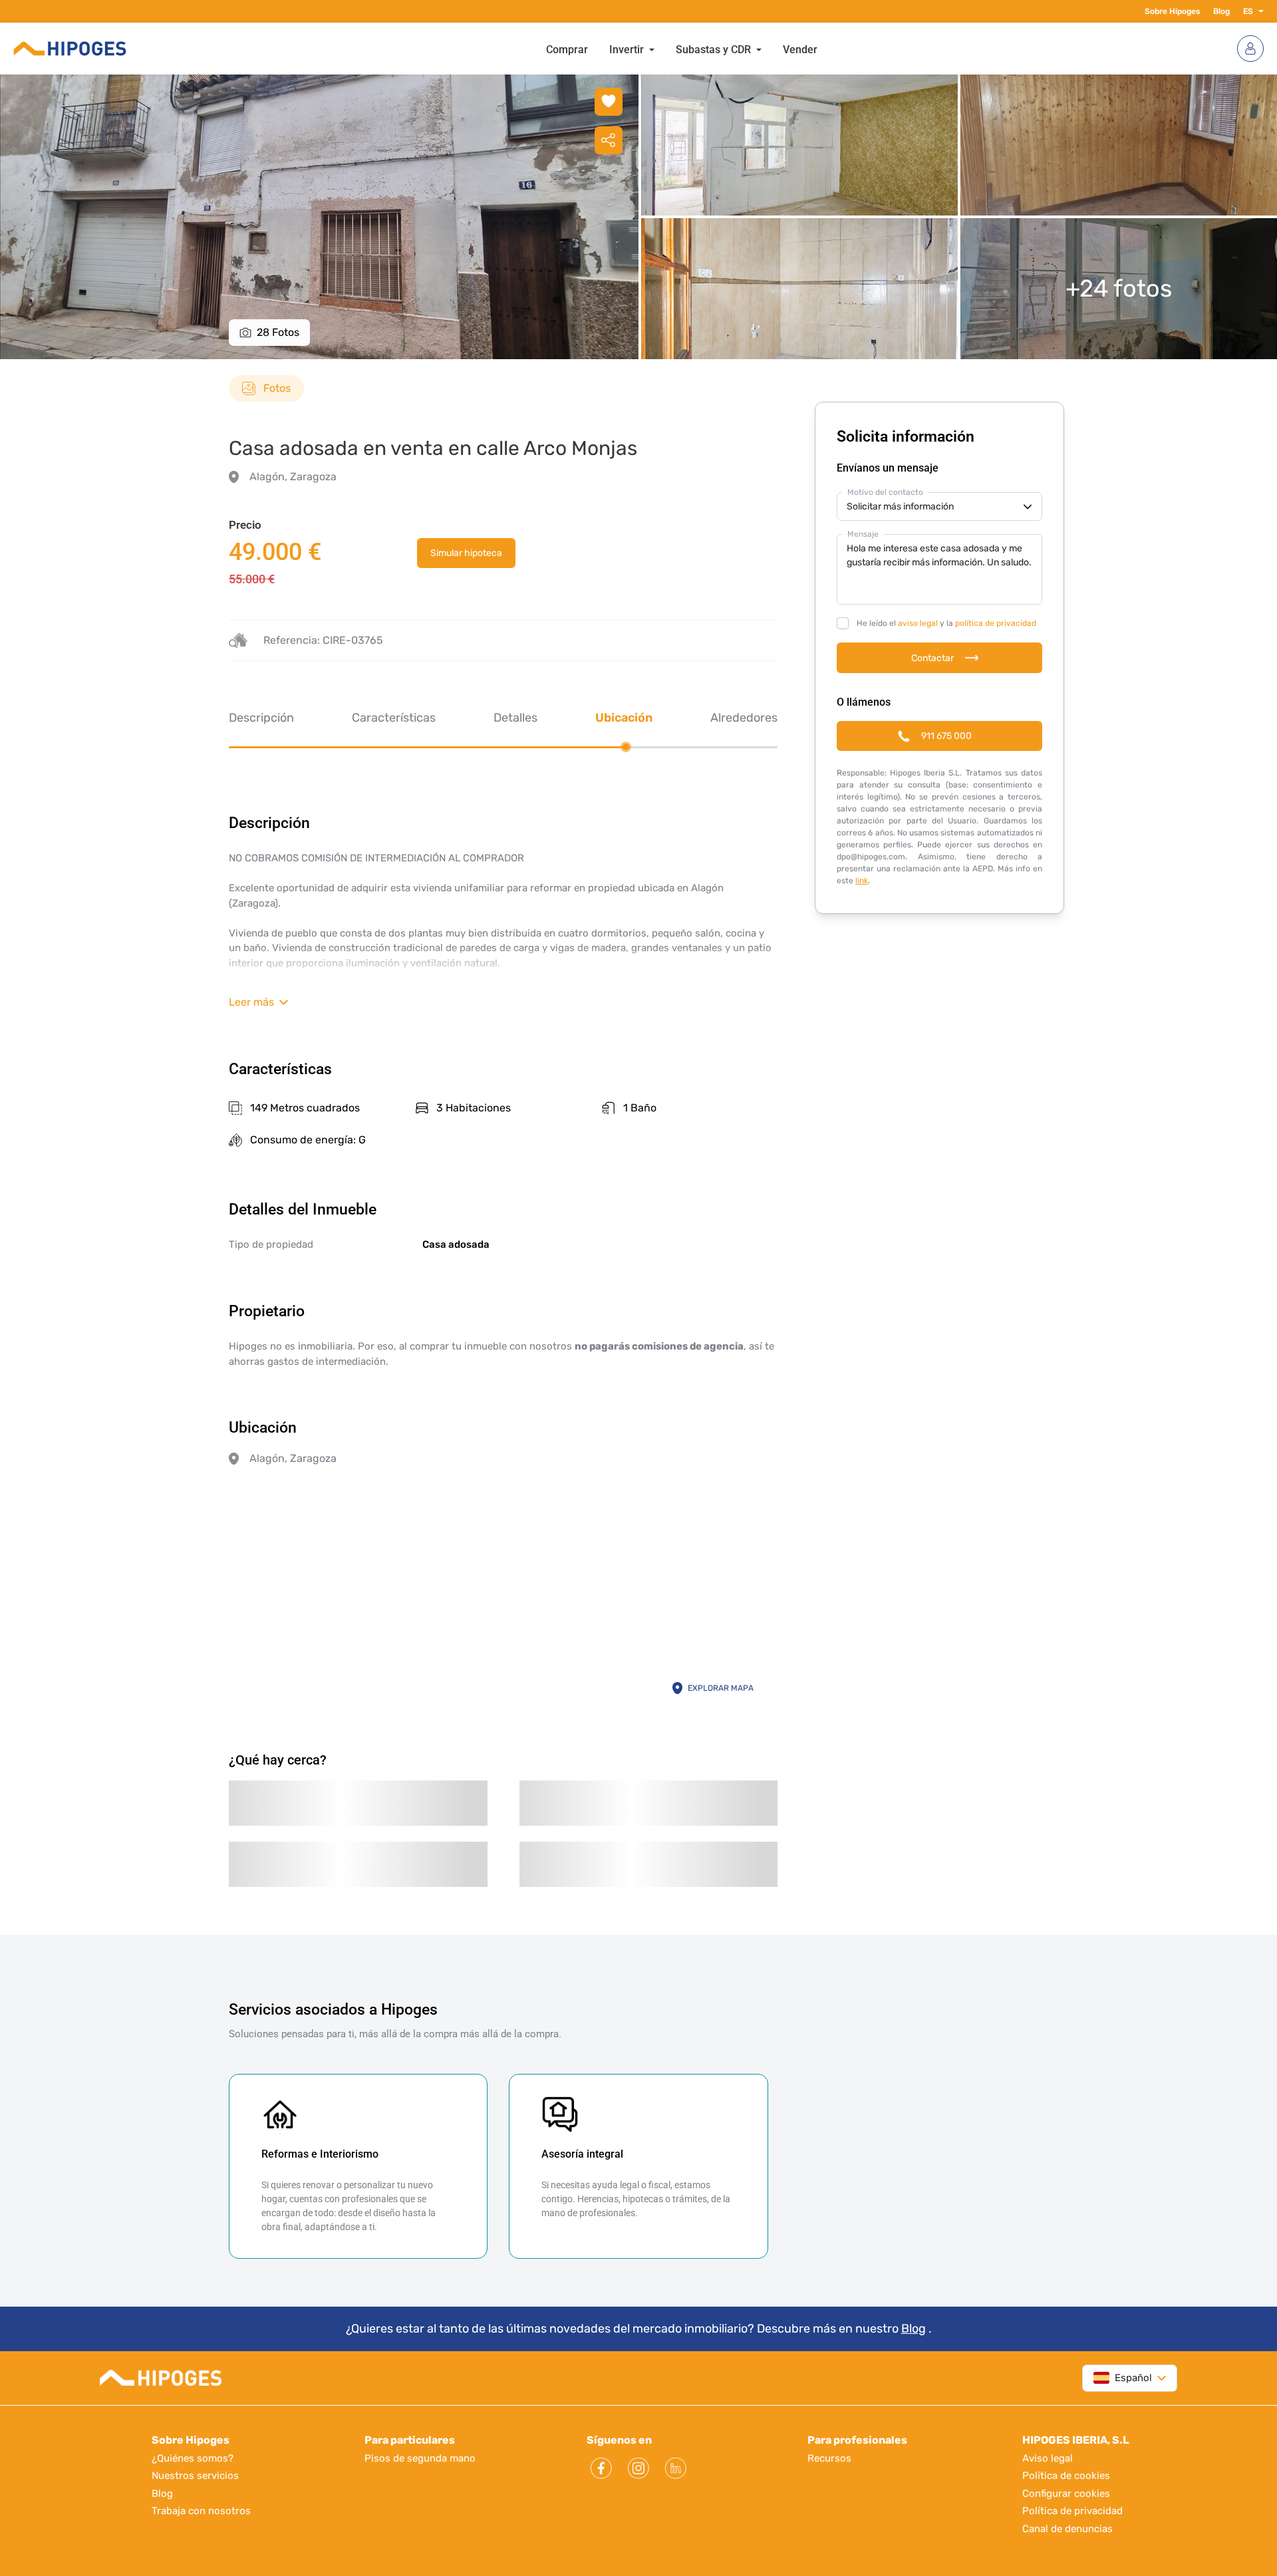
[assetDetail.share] (609, 140)
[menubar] (682, 49)
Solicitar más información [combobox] (900, 506)
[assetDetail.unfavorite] (609, 102)
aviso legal (918, 623)
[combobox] (1123, 2378)
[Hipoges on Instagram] (638, 2468)
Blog (1221, 11)
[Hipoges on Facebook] (601, 2468)
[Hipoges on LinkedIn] (676, 2468)
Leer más (251, 1002)
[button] (1258, 11)
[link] (466, 553)
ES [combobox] (1248, 11)
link (862, 881)
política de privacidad (996, 623)
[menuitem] (567, 49)
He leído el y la (946, 623)
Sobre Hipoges (1172, 11)
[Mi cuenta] (1250, 49)
